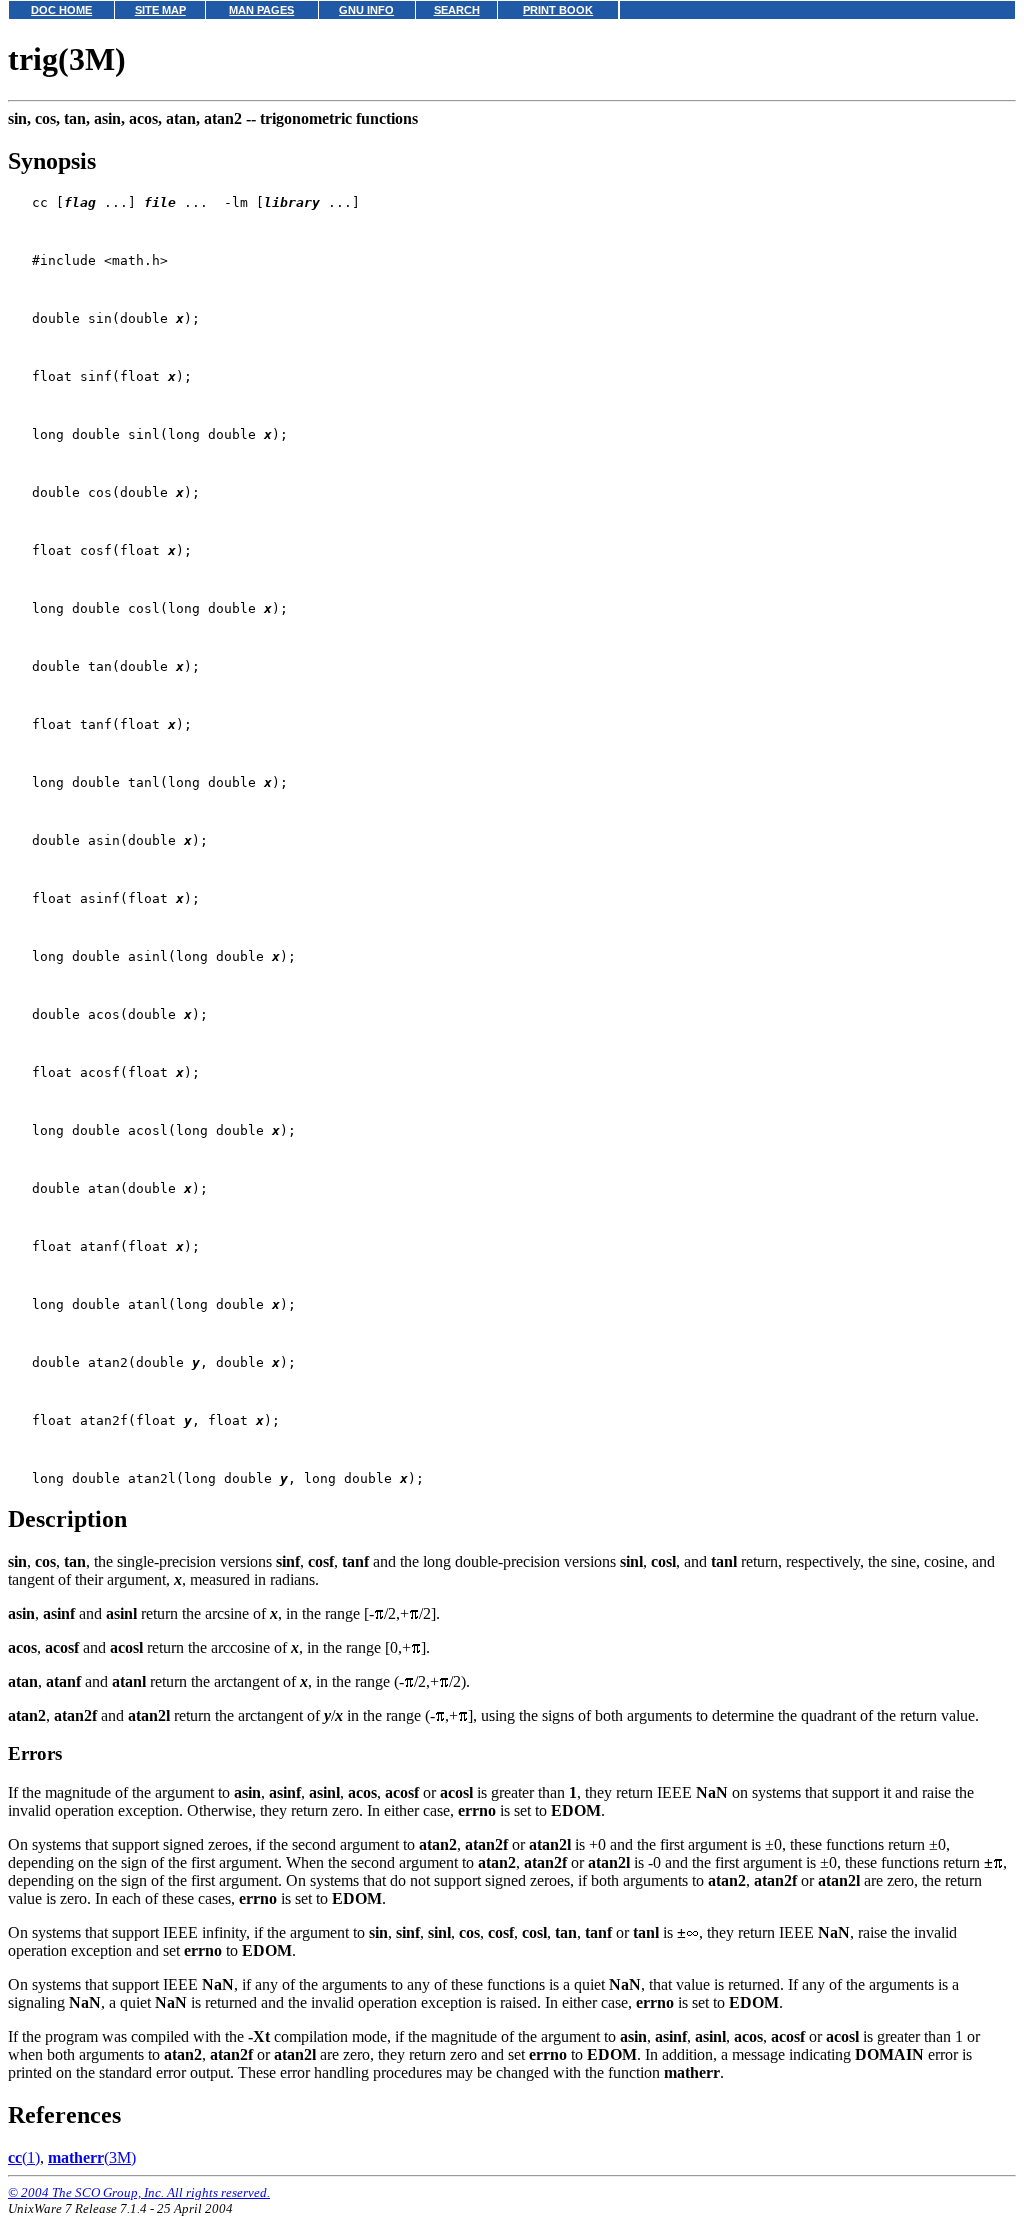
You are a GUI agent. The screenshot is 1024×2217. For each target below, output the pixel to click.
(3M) (92, 2157)
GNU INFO (366, 10)
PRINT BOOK (558, 10)
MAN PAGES (261, 10)
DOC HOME (61, 10)
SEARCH (457, 10)
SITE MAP (160, 10)
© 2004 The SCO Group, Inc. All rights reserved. (139, 2192)
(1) (24, 2157)
